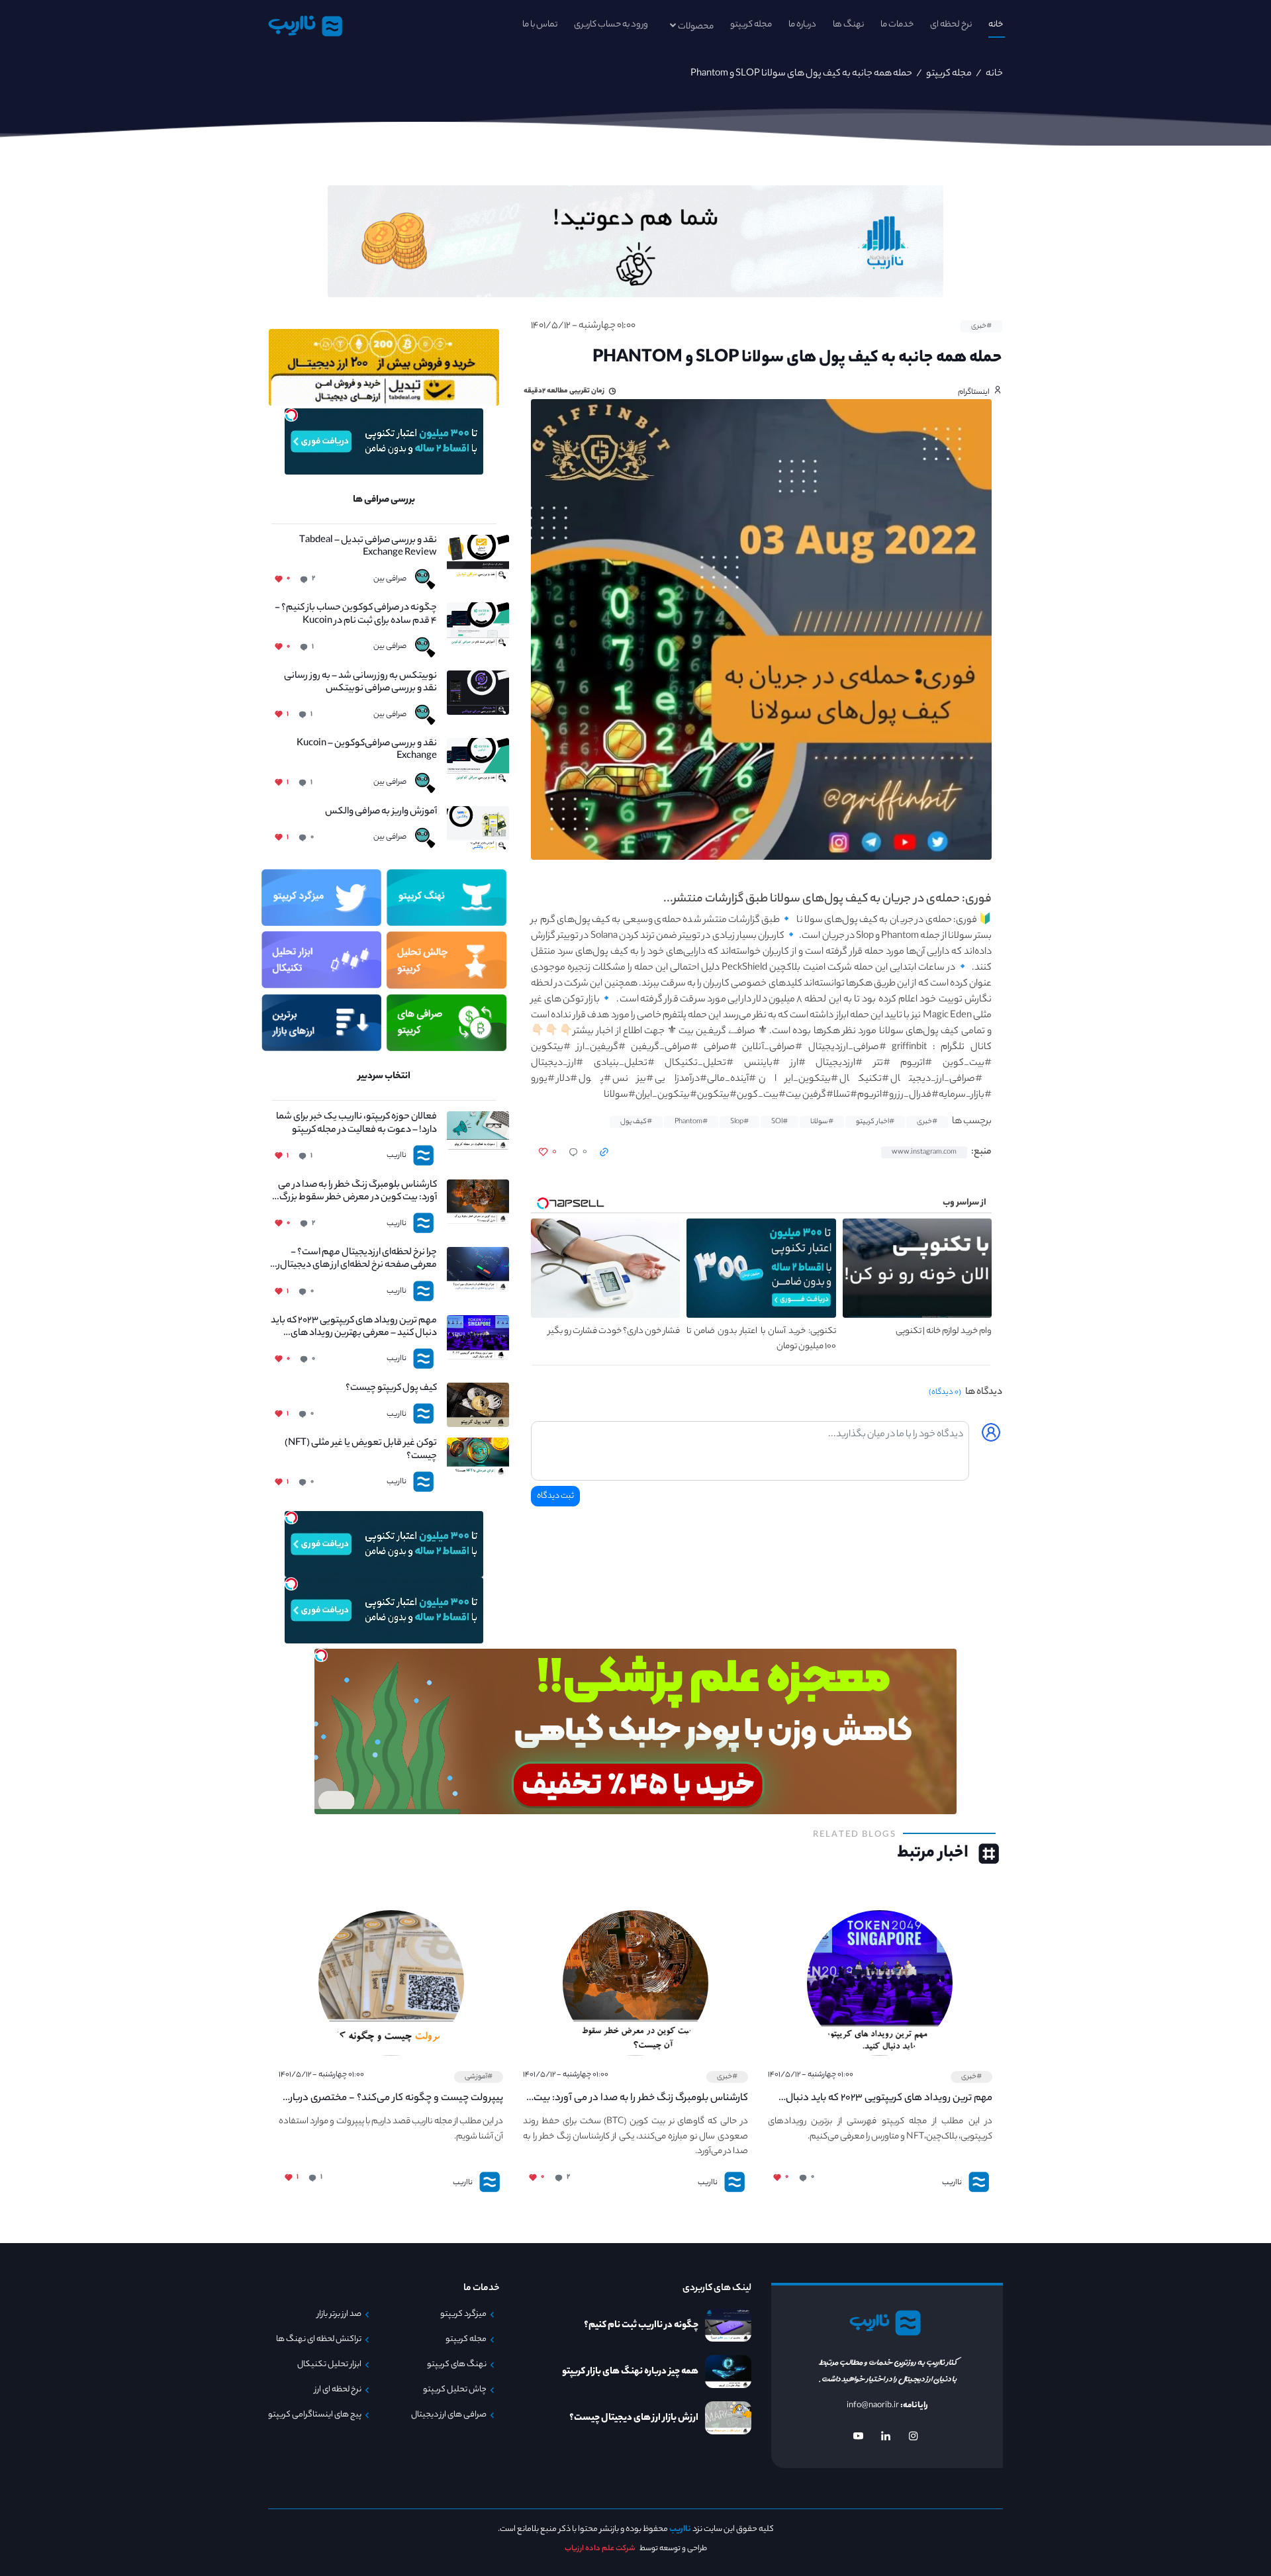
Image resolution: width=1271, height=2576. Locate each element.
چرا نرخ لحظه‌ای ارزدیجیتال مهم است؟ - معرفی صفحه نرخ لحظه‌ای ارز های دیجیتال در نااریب (354, 1260)
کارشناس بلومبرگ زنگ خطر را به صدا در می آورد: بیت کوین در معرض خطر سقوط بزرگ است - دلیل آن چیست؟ (357, 1192)
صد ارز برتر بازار (339, 2315)
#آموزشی (479, 2077)
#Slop (739, 1122)
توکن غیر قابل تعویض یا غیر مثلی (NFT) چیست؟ (361, 1450)
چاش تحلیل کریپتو (455, 2390)
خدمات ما (897, 25)
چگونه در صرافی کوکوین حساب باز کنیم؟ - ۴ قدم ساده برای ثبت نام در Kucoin (356, 615)
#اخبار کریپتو (875, 1122)
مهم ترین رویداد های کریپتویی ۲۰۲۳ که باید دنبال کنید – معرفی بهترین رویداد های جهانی (354, 1328)
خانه (996, 25)
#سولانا (822, 1122)
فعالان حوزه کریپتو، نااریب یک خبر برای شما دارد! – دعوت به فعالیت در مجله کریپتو (356, 1124)
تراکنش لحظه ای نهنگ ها (319, 2340)
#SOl (779, 1122)
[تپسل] (291, 415)
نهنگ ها (848, 25)
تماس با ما (540, 25)
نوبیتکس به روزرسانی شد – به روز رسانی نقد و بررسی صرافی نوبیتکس (360, 683)
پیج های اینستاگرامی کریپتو (315, 2415)
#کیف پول (636, 1122)
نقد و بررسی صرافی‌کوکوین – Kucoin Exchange (367, 751)
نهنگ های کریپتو (457, 2365)
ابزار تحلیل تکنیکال (329, 2365)
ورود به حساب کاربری (611, 25)
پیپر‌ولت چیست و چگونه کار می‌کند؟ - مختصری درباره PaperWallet (394, 2099)
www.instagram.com (924, 1152)
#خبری (981, 326)
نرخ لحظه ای (951, 25)
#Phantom (691, 1122)
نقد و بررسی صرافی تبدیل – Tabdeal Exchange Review (368, 547)
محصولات (696, 27)
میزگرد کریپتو (463, 2315)
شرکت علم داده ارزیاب (600, 2549)
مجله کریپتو (751, 25)
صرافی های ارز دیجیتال (449, 2415)
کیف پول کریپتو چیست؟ (391, 1389)
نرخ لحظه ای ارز (338, 2390)
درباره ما (802, 25)
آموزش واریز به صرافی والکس (381, 812)
